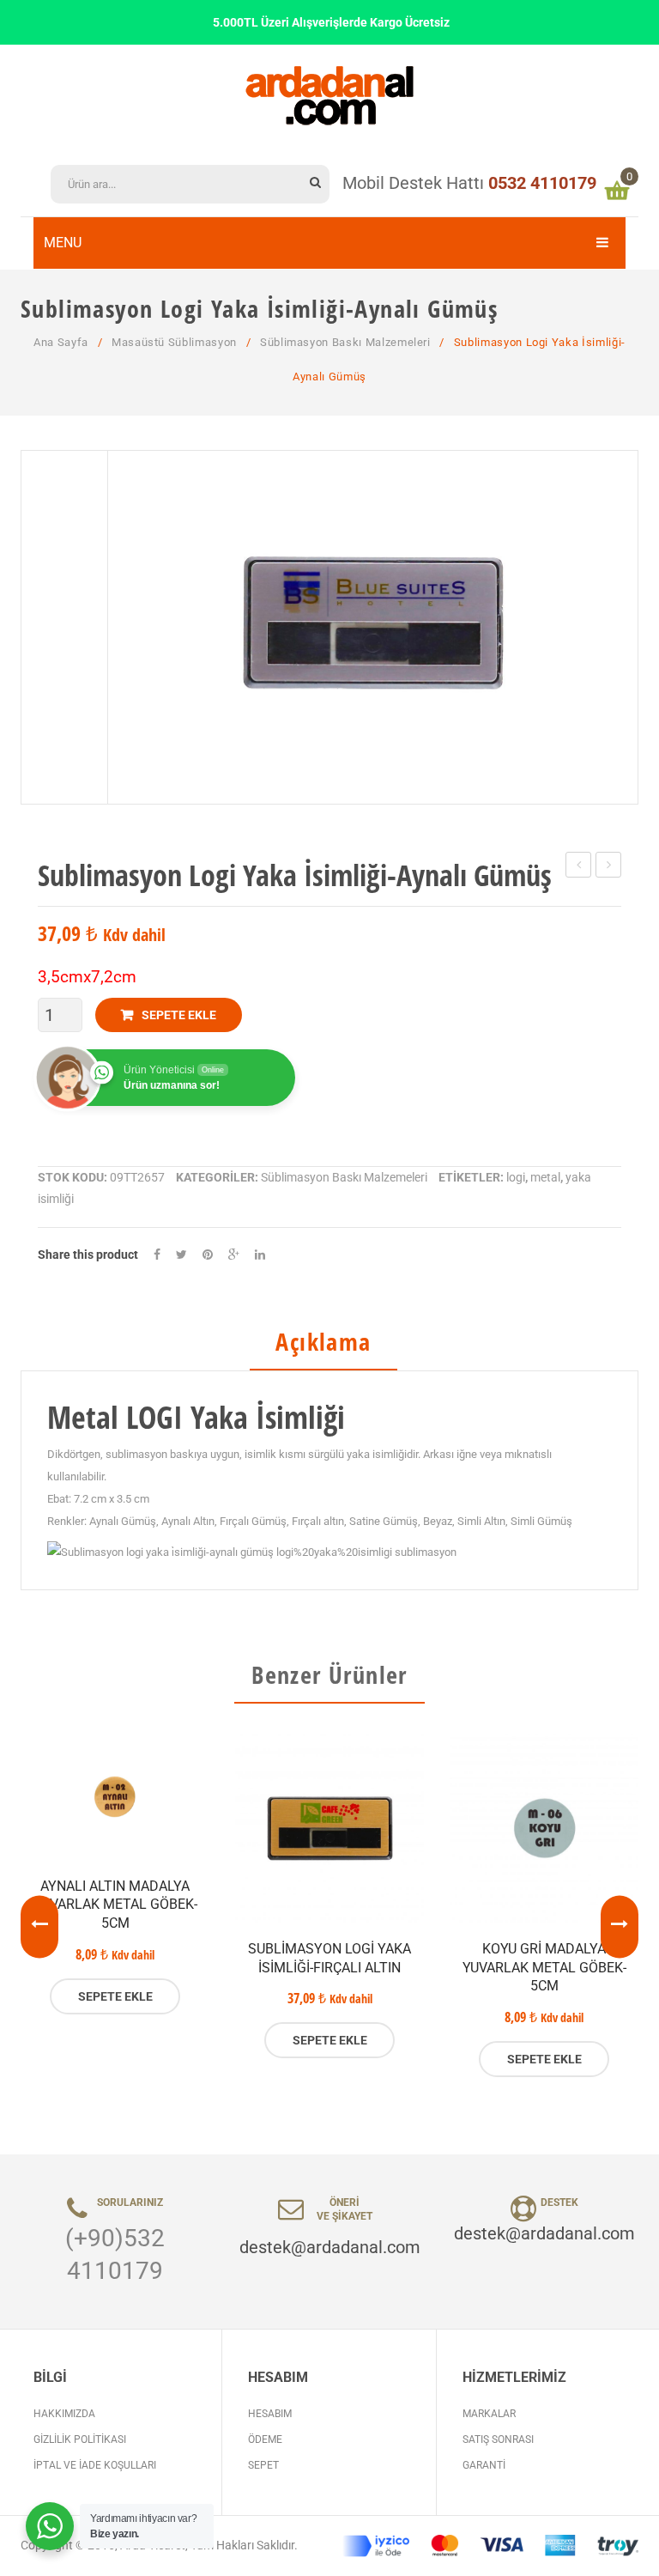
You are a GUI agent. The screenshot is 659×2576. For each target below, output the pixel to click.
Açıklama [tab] (323, 1343)
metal (545, 1177)
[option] (115, 1874)
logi (516, 1177)
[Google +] (234, 1255)
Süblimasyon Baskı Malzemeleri (345, 342)
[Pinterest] (208, 1255)
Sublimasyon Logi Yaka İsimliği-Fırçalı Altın (329, 1958)
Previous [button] (39, 1927)
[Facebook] (157, 1255)
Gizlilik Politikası (80, 2439)
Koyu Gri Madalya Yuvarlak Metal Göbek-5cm (544, 1967)
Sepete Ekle (179, 1015)
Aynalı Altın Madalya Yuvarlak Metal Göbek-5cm (115, 1905)
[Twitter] (181, 1255)
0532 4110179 (542, 183)
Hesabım (270, 2414)
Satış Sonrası (498, 2439)
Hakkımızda (64, 2414)
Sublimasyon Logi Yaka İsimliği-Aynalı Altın (579, 867)
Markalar (489, 2414)
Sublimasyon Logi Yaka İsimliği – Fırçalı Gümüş (609, 867)
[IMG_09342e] (373, 627)
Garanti (484, 2465)
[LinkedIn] (260, 1255)
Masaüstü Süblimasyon (174, 342)
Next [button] (620, 1927)
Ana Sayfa (61, 342)
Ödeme (265, 2439)
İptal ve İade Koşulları (95, 2465)
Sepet (263, 2465)
